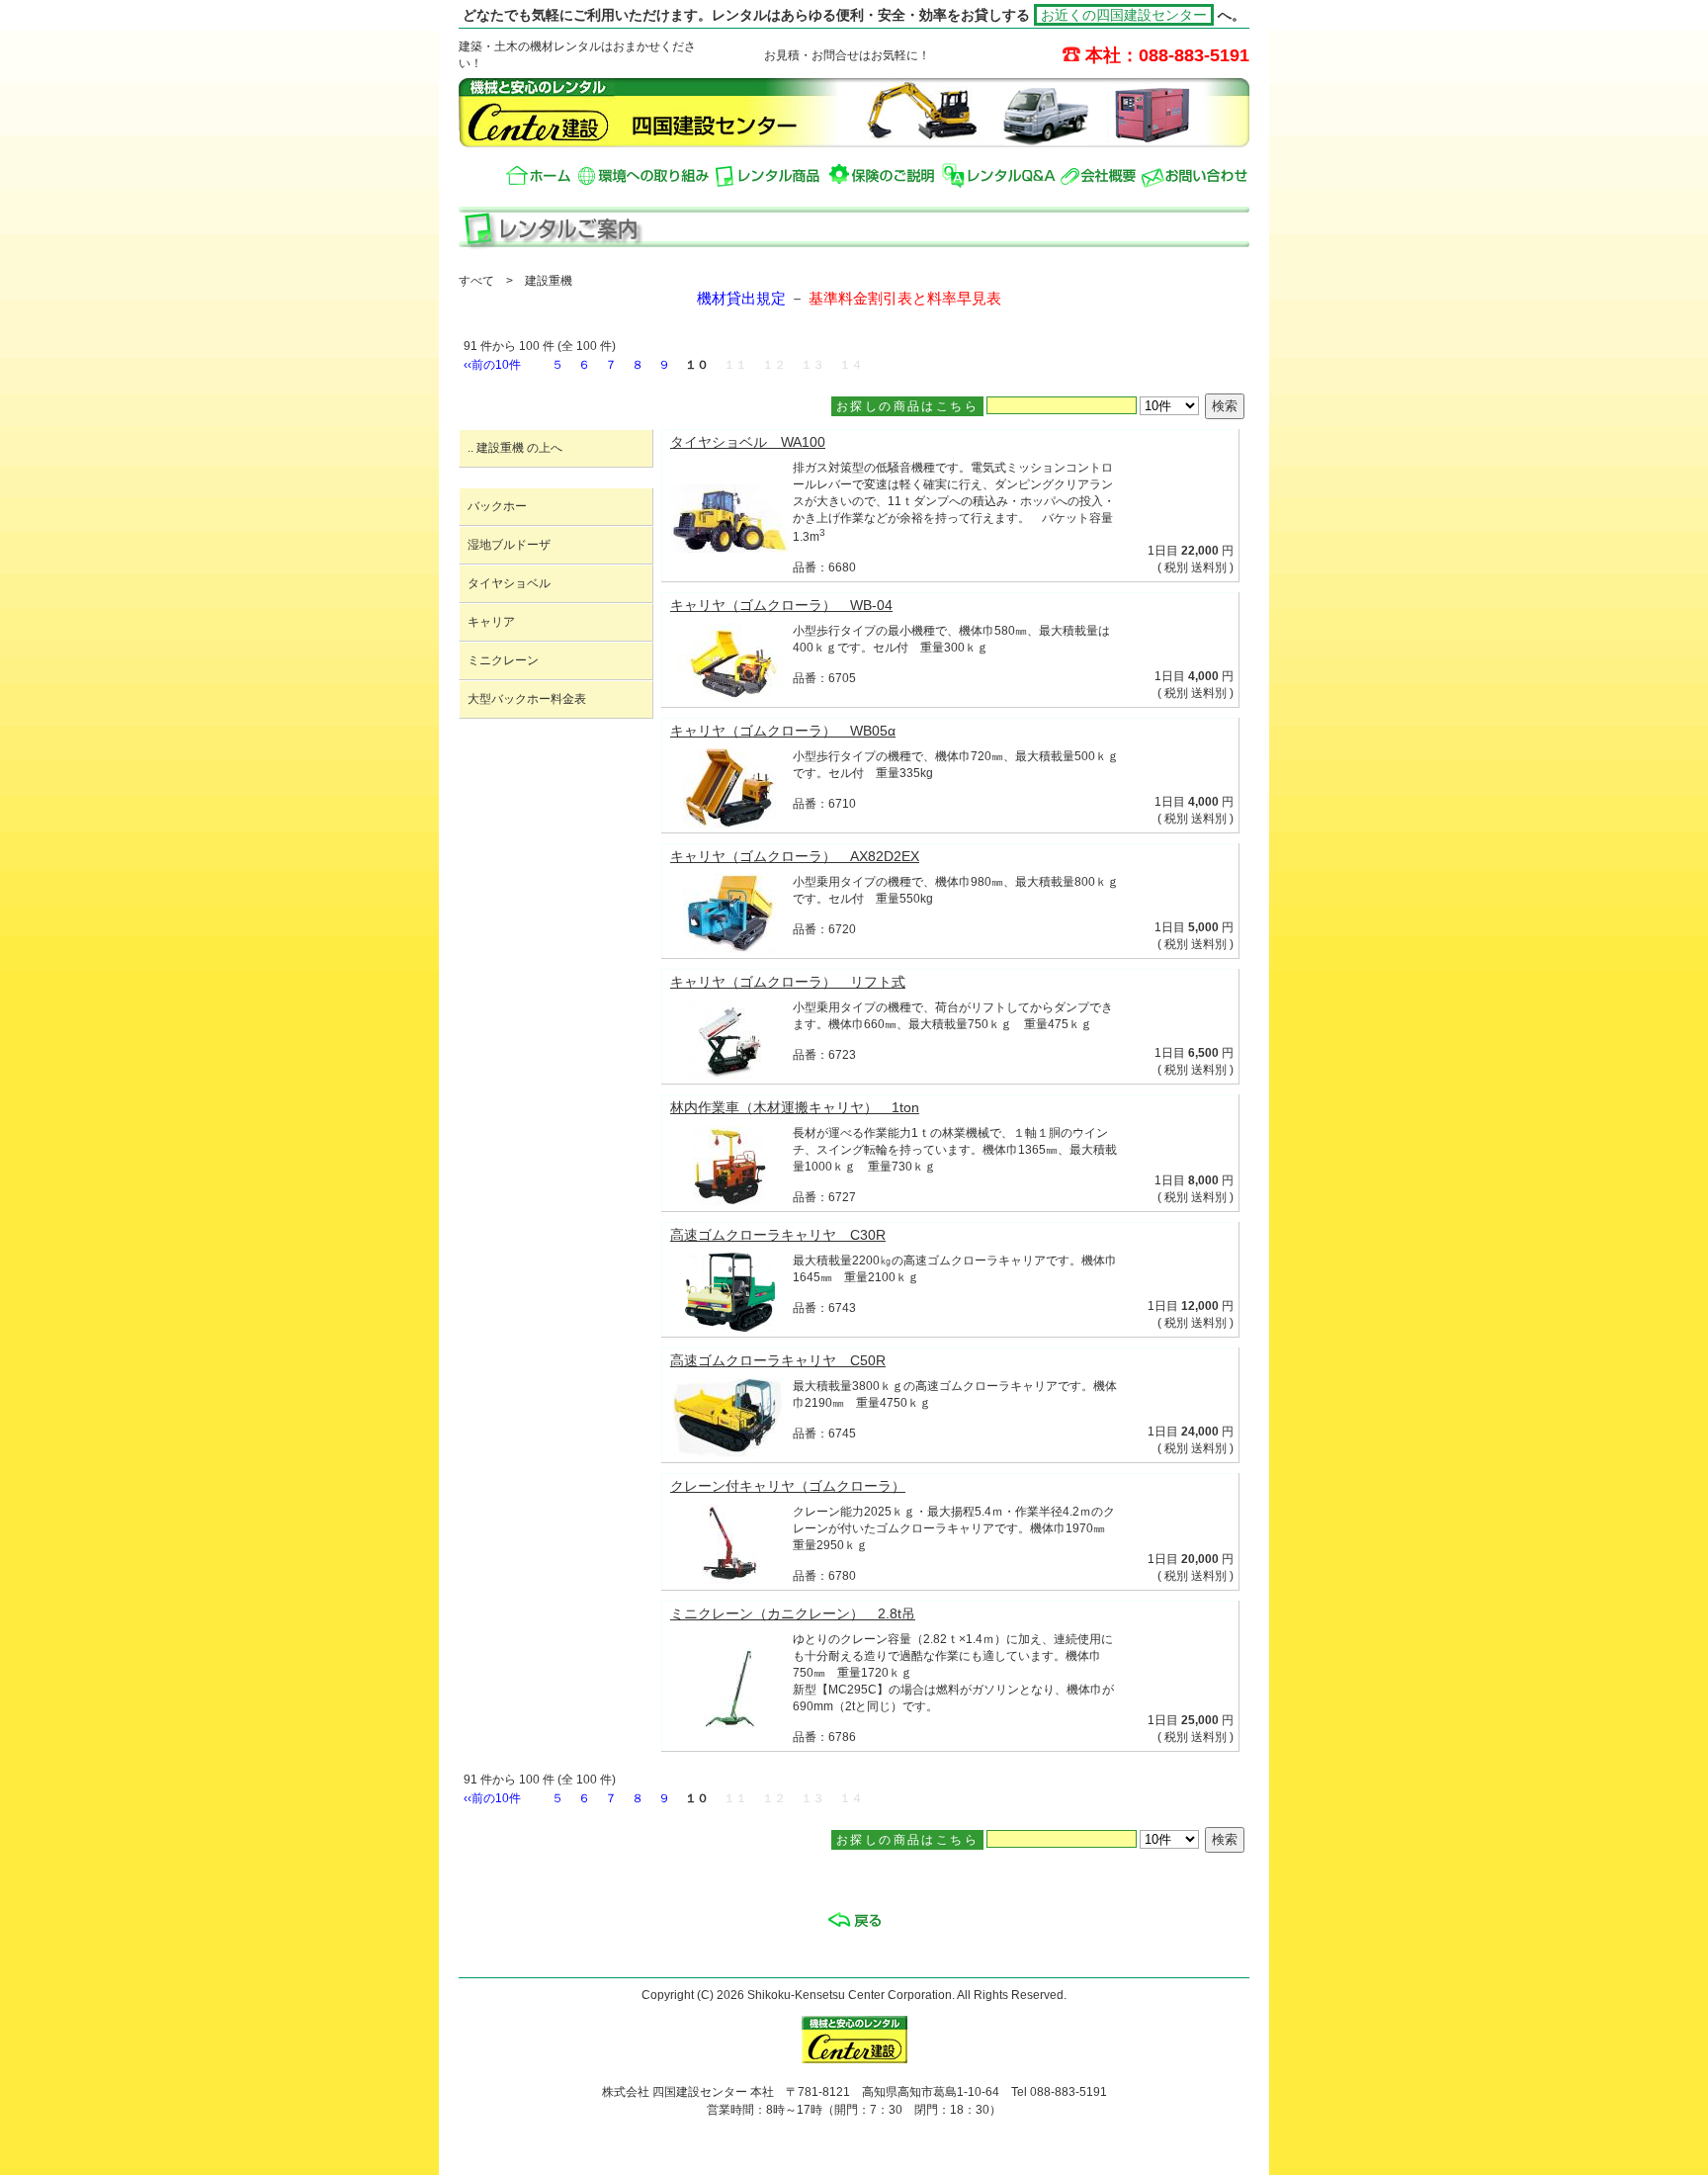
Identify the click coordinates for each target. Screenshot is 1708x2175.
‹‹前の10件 (492, 365)
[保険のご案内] (883, 175)
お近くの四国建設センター (1124, 15)
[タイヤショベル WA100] (729, 548)
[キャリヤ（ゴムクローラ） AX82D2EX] (729, 948)
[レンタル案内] (769, 175)
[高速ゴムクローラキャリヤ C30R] (730, 1327)
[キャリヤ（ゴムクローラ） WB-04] (730, 697)
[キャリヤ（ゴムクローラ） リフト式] (729, 1074)
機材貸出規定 (741, 299)
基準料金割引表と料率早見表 (905, 299)
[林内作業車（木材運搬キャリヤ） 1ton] (729, 1200)
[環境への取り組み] (643, 175)
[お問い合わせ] (1195, 175)
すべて (476, 281)
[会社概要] (1099, 175)
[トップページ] (539, 175)
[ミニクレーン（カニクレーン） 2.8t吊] (729, 1723)
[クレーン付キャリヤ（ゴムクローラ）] (730, 1579)
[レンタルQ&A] (998, 175)
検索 (1225, 406)
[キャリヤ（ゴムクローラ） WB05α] (729, 823)
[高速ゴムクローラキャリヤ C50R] (730, 1452)
